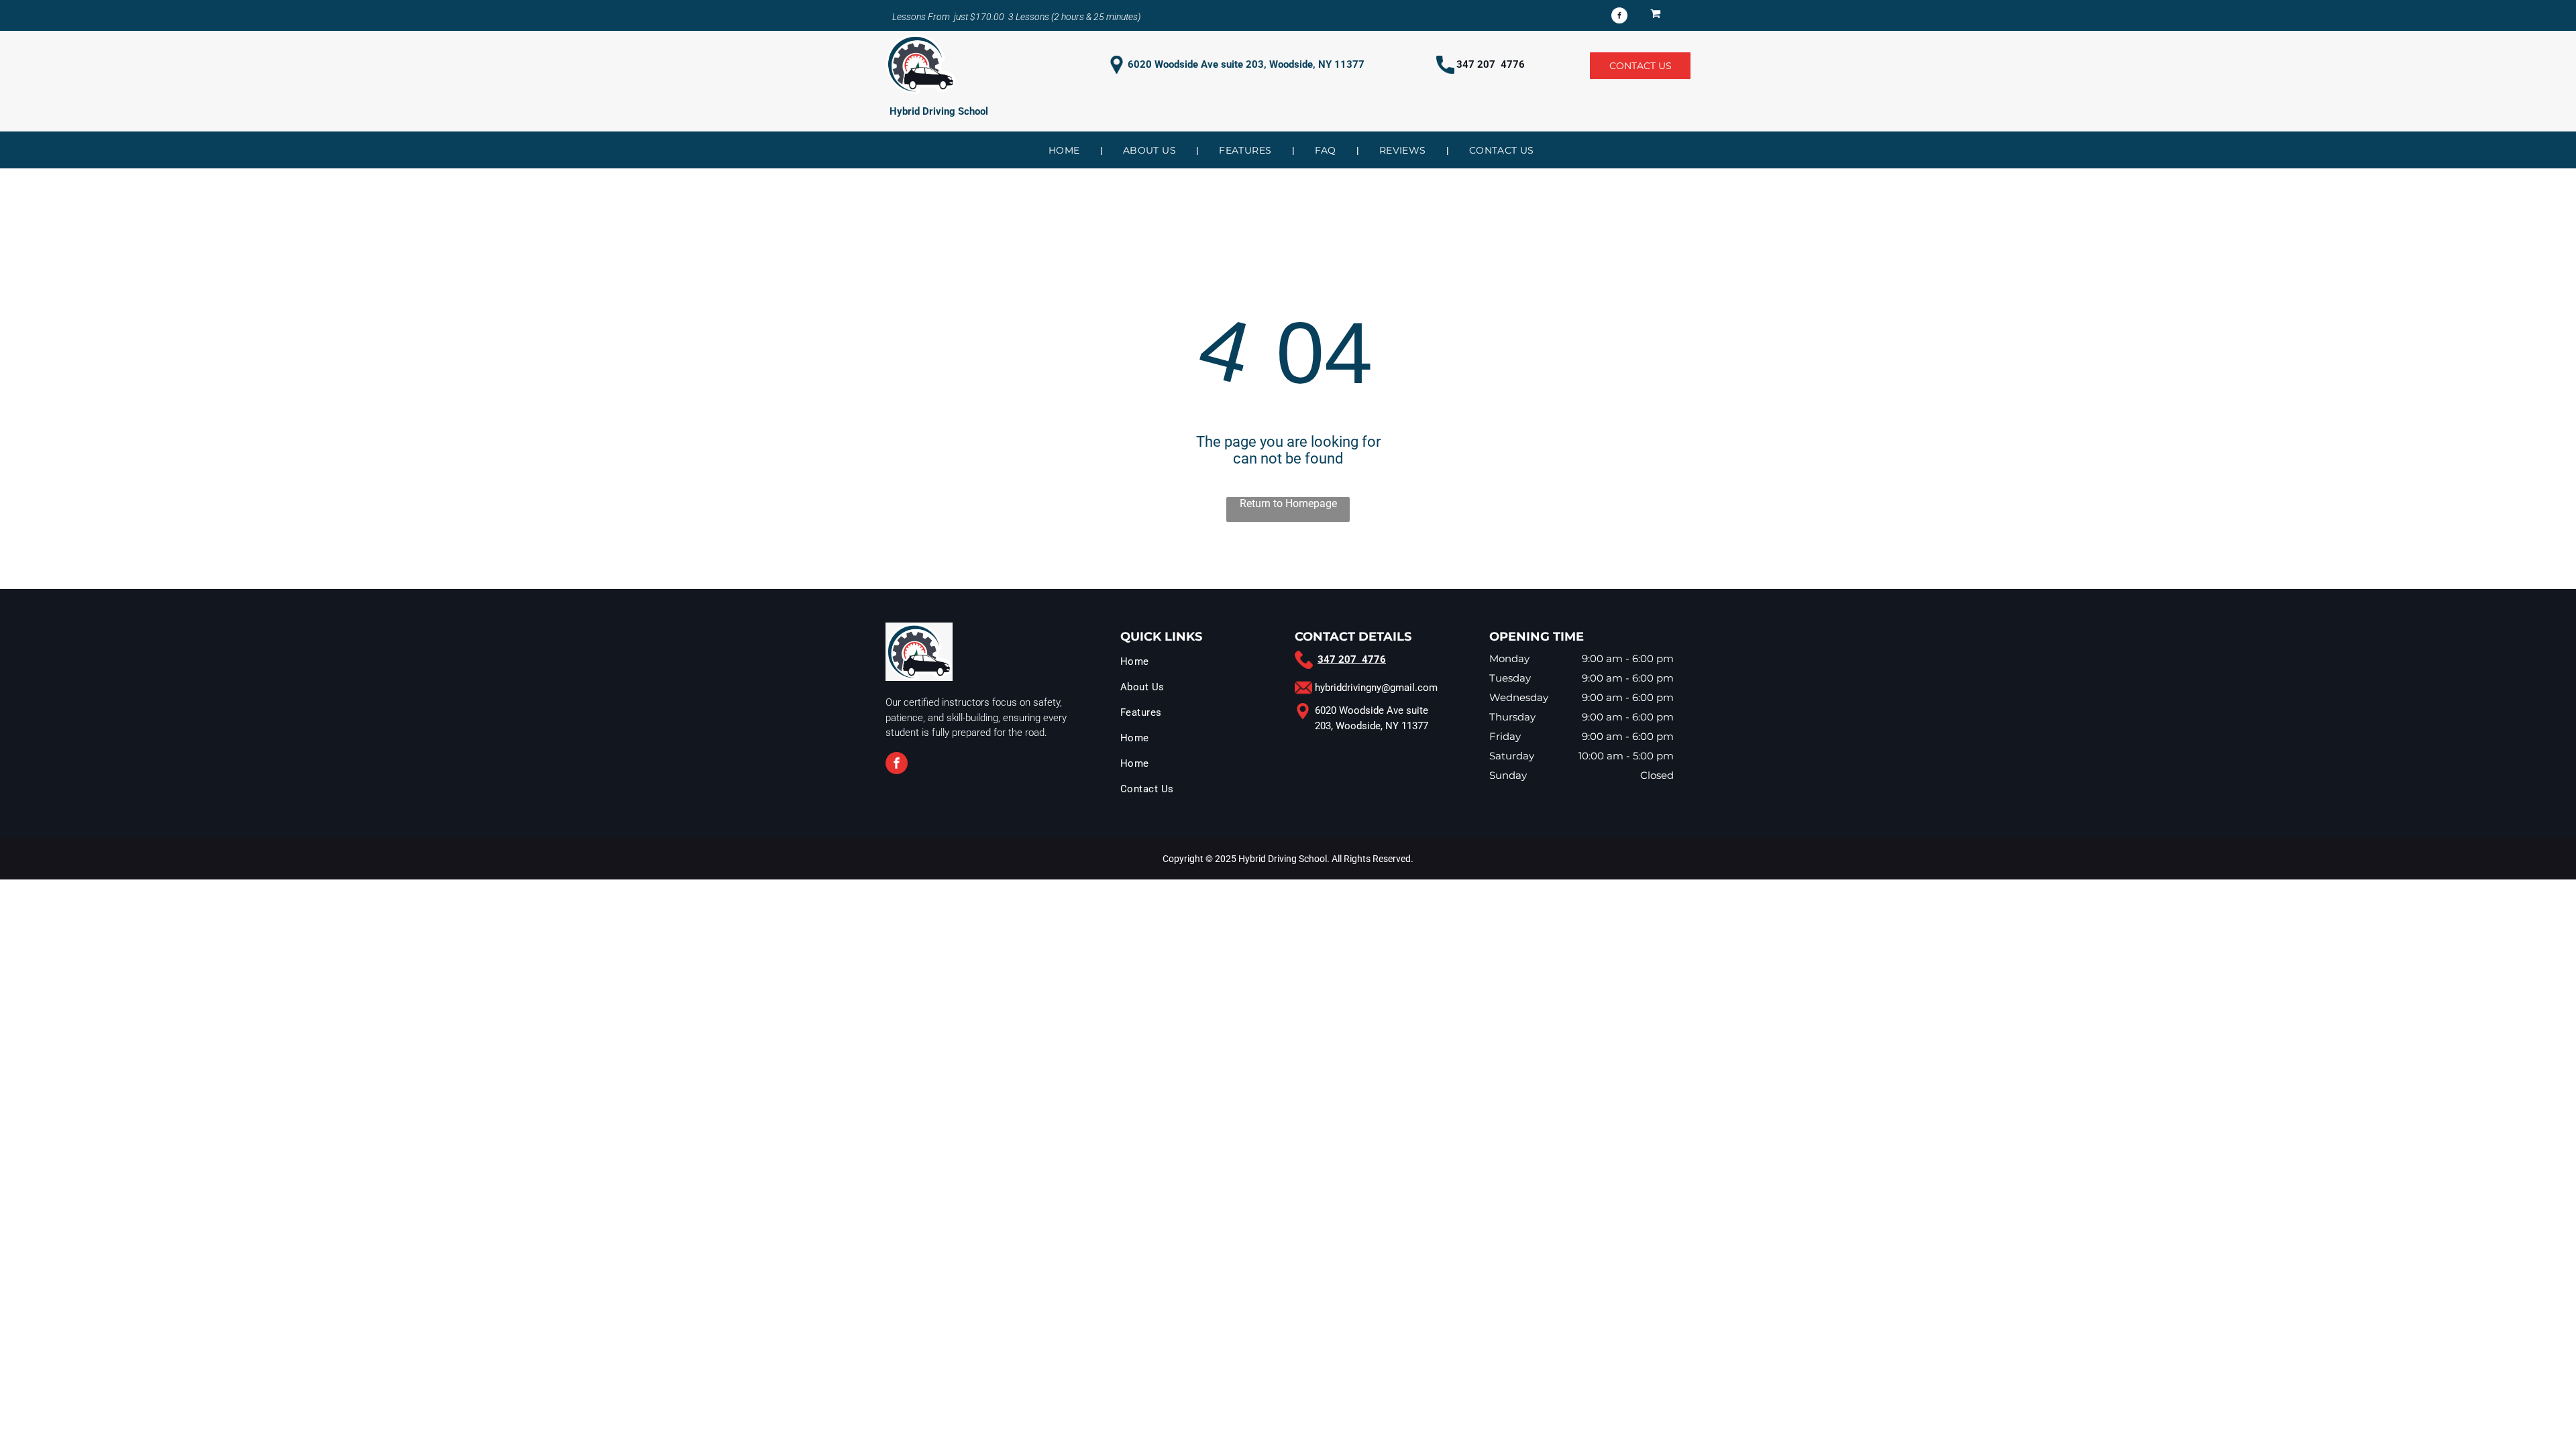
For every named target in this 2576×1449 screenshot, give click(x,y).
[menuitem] (1066, 150)
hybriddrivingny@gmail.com (1376, 688)
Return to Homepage (1288, 503)
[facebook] (1619, 17)
